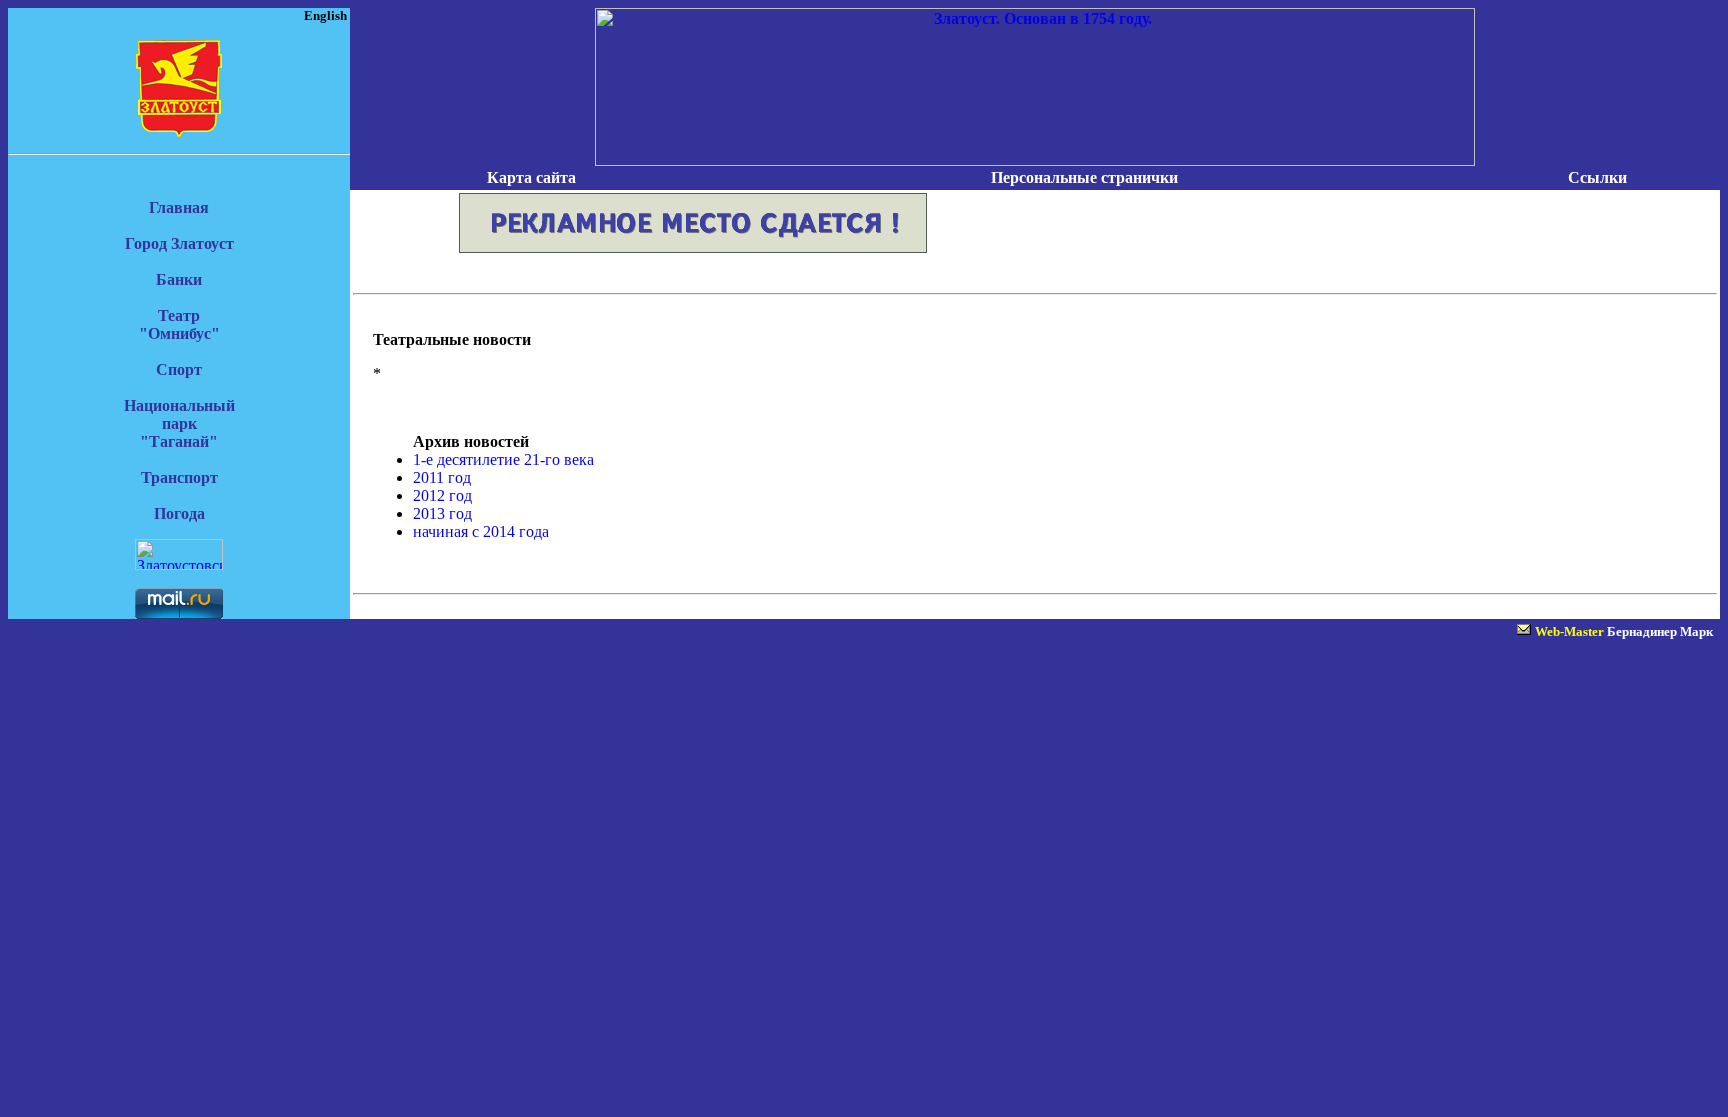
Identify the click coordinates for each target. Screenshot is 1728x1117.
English (325, 15)
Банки (179, 279)
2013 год (442, 513)
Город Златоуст (179, 243)
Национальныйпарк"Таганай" (179, 423)
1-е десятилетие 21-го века (503, 459)
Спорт (179, 369)
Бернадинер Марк (1660, 631)
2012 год (442, 495)
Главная (179, 207)
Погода (179, 513)
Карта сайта (531, 177)
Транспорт (179, 477)
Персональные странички (1084, 177)
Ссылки (1597, 177)
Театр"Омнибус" (179, 324)
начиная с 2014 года (481, 531)
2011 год (442, 477)
